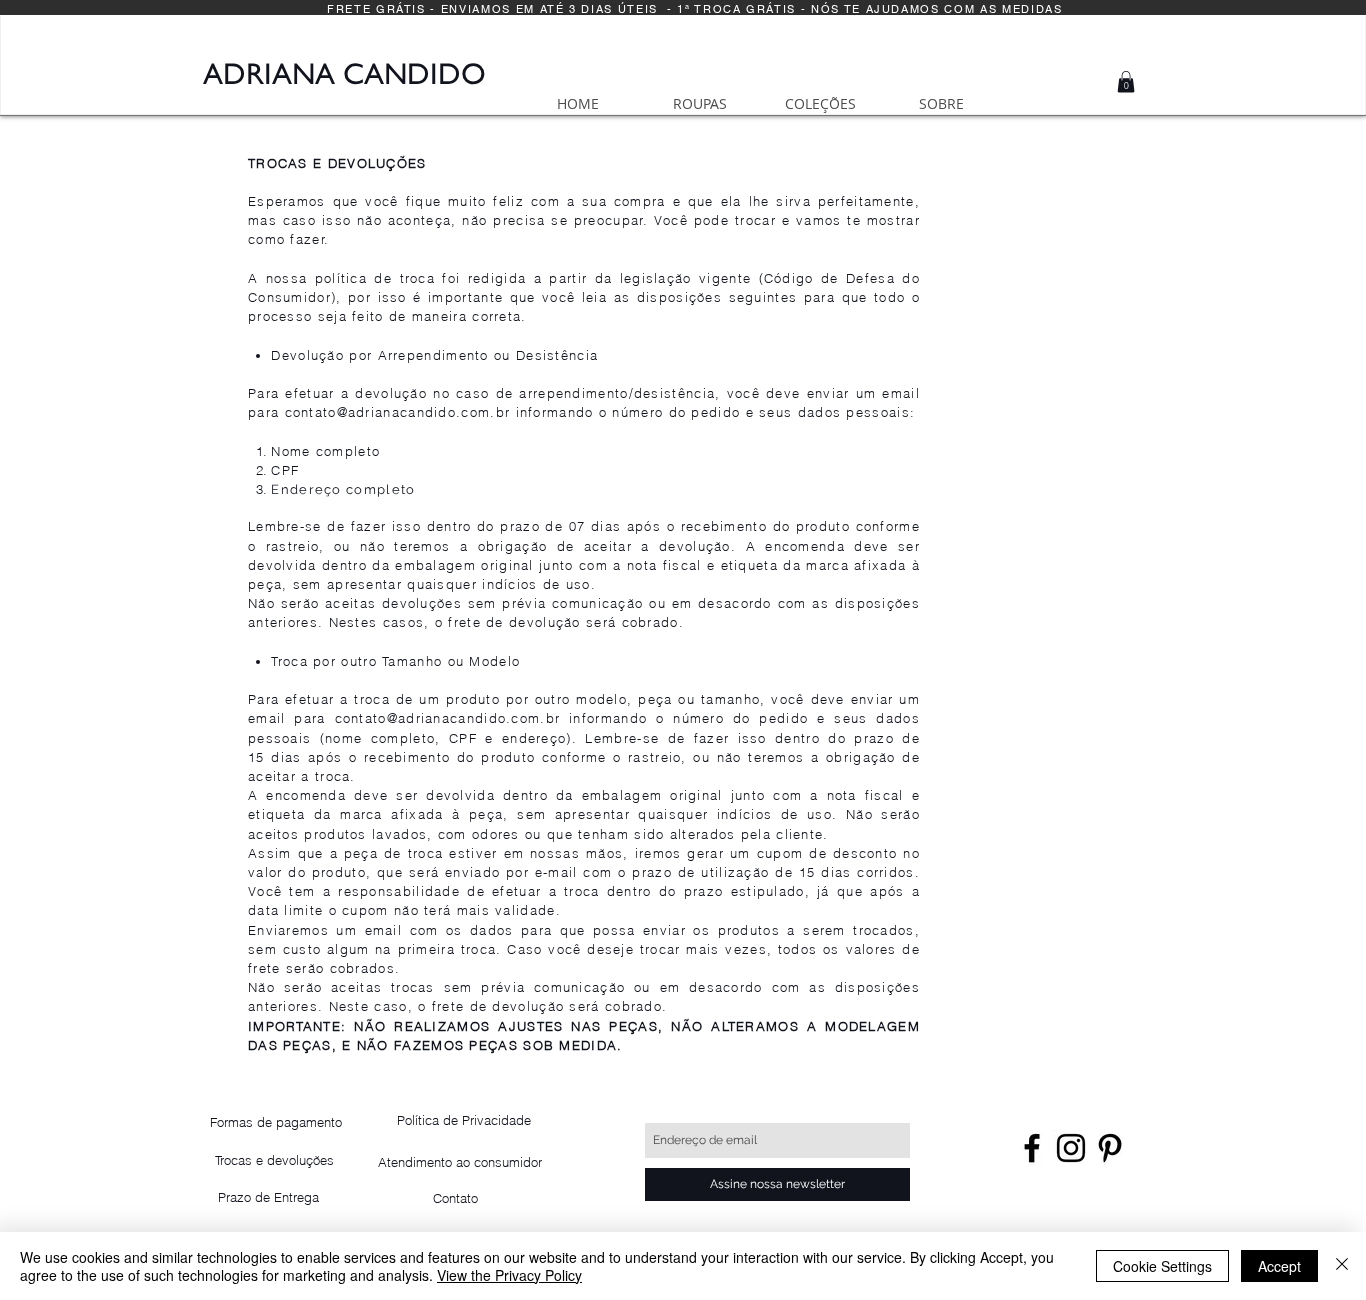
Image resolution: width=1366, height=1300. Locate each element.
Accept (1279, 1266)
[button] (1126, 82)
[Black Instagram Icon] (1071, 1148)
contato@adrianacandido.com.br (398, 412)
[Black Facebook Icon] (1032, 1148)
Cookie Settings (1162, 1266)
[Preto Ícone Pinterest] (1110, 1148)
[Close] (1342, 1266)
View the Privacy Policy (509, 1275)
